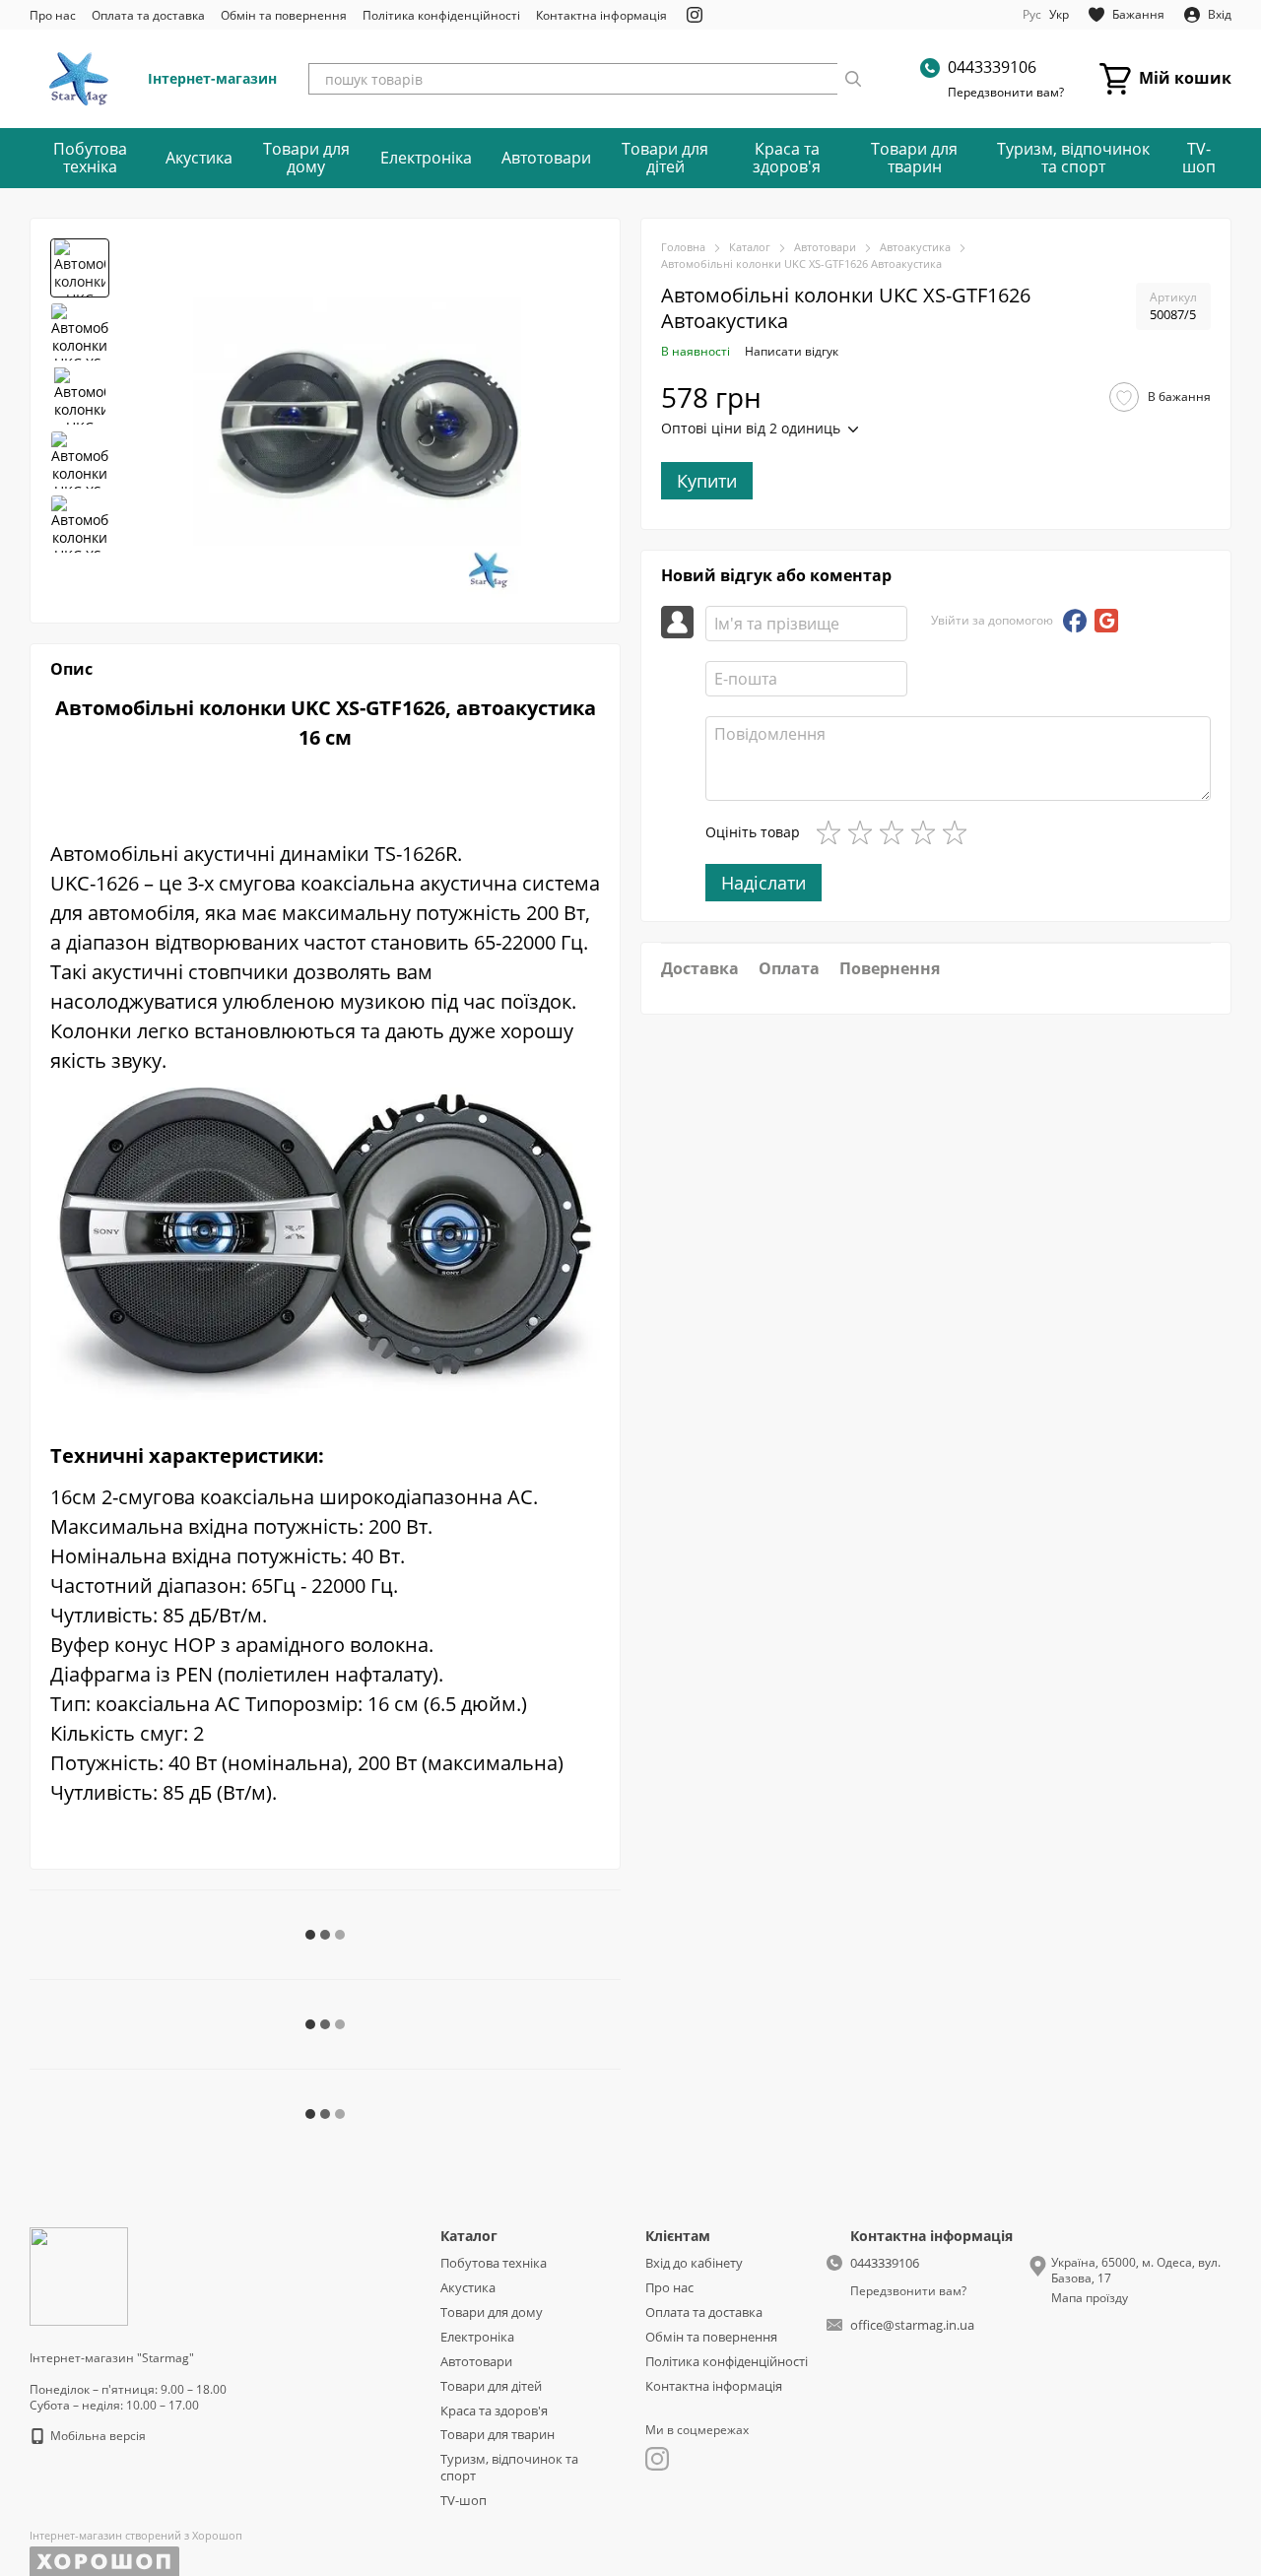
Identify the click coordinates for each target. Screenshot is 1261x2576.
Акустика (199, 158)
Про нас (53, 15)
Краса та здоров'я (787, 158)
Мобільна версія (97, 2436)
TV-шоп (1199, 158)
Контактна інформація (601, 15)
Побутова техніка (90, 158)
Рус (1032, 15)
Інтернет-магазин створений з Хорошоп (136, 2536)
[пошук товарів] (853, 79)
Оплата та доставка (148, 15)
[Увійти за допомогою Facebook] (1075, 621)
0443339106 (992, 67)
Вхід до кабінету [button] (694, 2263)
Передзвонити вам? (1006, 93)
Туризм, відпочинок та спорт (1073, 158)
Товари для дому (306, 158)
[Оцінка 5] (959, 832)
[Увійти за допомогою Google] (1106, 621)
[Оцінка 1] (832, 832)
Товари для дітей (665, 158)
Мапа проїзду (1090, 2298)
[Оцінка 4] (927, 832)
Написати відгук (792, 351)
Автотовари (546, 158)
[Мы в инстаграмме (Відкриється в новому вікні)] (695, 15)
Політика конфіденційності (441, 15)
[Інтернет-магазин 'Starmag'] (79, 2275)
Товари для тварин (914, 158)
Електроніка (426, 158)
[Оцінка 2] (864, 832)
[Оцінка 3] (896, 832)
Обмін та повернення (284, 15)
